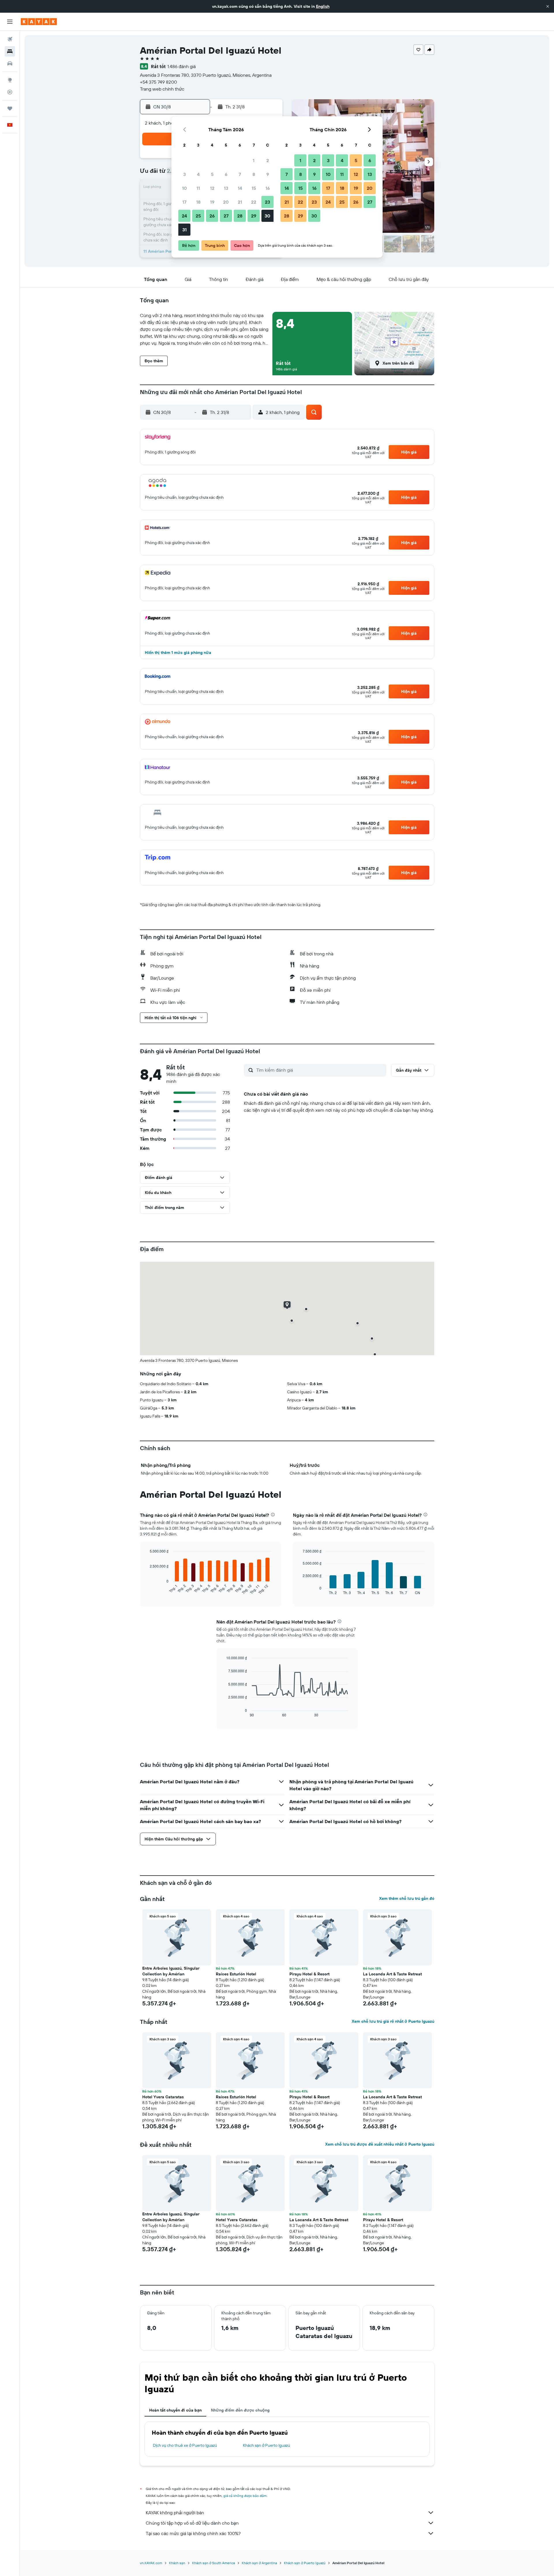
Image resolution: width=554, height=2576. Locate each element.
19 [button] (212, 202)
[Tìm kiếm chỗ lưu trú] (10, 51)
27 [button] (226, 216)
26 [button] (212, 216)
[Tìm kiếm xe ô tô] (10, 63)
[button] (548, 6)
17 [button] (184, 202)
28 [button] (240, 216)
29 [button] (254, 216)
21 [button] (240, 202)
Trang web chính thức (162, 89)
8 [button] (254, 174)
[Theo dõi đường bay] (10, 92)
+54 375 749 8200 (158, 82)
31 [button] (185, 230)
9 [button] (268, 174)
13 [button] (226, 188)
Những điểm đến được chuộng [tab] (240, 2410)
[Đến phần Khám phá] (10, 80)
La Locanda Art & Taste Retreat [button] (392, 1974)
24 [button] (184, 216)
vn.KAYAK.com (151, 2563)
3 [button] (185, 174)
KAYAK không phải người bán (175, 2513)
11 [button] (198, 188)
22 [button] (254, 202)
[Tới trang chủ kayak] (39, 22)
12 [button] (212, 188)
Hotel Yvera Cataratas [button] (163, 2097)
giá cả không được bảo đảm (245, 2496)
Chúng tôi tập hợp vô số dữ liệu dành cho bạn (192, 2523)
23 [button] (267, 202)
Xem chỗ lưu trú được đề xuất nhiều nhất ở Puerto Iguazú (380, 2144)
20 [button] (226, 202)
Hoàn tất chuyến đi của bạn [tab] (175, 2410)
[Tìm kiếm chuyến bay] (10, 39)
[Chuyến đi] (10, 108)
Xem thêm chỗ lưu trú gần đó (407, 1898)
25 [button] (198, 216)
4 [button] (198, 174)
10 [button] (185, 188)
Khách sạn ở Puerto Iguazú (266, 2445)
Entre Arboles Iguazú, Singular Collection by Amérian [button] (171, 1971)
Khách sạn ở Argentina (259, 2563)
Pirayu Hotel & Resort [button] (309, 1974)
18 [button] (198, 202)
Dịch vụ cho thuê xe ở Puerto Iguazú (185, 2445)
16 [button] (268, 188)
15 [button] (254, 188)
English (323, 6)
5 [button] (212, 174)
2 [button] (268, 160)
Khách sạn (177, 2563)
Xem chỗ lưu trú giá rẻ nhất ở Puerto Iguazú (393, 2021)
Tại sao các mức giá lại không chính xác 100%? (193, 2533)
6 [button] (226, 174)
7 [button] (240, 174)
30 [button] (267, 216)
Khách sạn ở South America (214, 2563)
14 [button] (240, 188)
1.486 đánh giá (181, 66)
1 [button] (254, 160)
